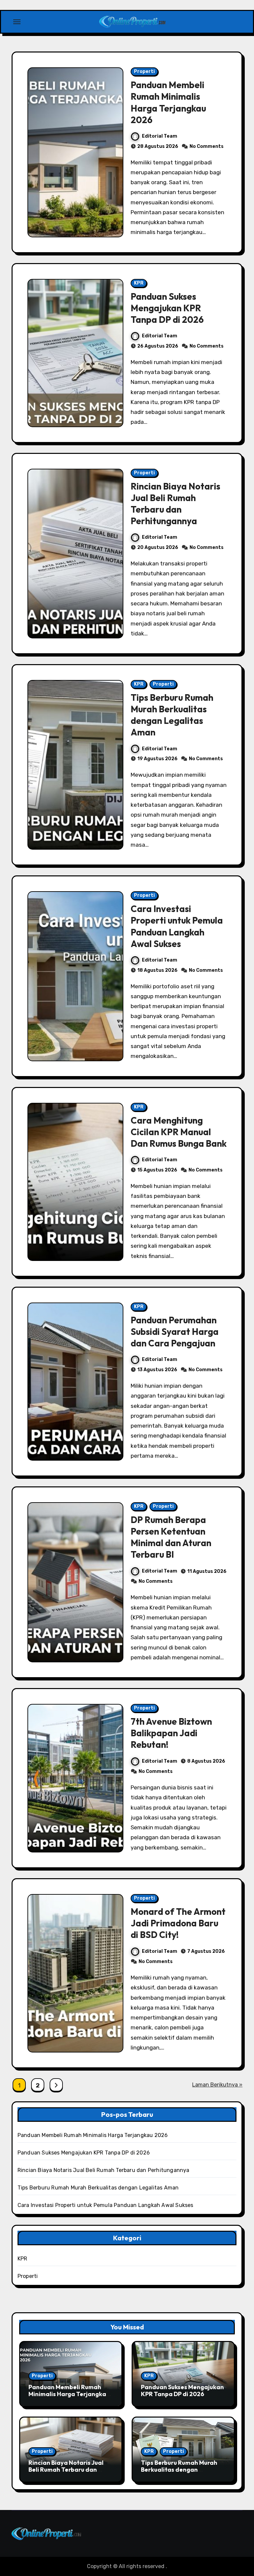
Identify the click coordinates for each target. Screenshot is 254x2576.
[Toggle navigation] (17, 22)
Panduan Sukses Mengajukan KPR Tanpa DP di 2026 (167, 308)
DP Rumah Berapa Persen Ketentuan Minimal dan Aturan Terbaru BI (171, 1537)
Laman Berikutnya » (217, 2085)
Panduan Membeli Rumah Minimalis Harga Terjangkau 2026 (168, 102)
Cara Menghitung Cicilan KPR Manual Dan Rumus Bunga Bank (179, 1132)
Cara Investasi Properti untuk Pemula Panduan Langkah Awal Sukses (177, 926)
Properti (144, 71)
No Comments (207, 146)
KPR (139, 283)
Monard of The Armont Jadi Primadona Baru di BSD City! (178, 1923)
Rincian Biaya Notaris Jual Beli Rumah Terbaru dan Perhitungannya (175, 504)
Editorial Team (160, 136)
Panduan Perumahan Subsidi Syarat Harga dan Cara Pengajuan (175, 1332)
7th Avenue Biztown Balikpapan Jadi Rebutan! (171, 1733)
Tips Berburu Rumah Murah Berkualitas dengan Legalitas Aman (172, 715)
